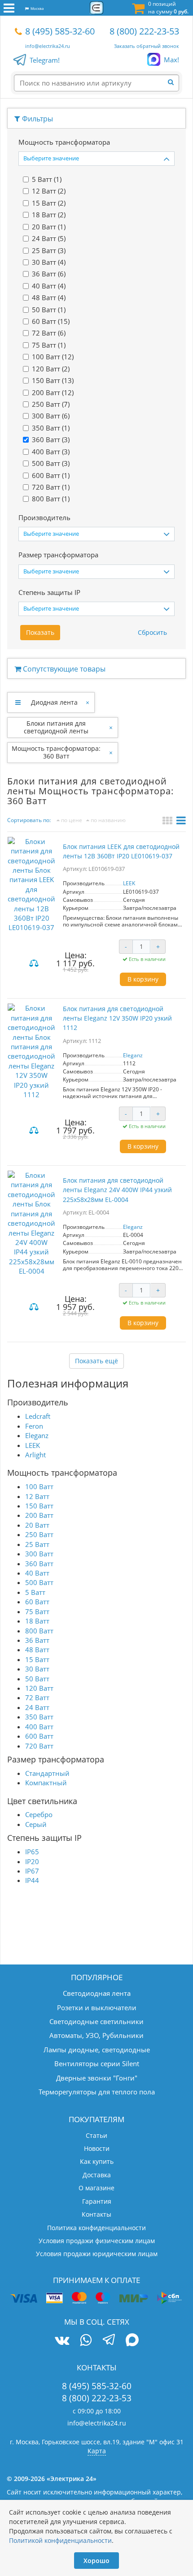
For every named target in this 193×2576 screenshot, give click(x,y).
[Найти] (173, 82)
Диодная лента (54, 702)
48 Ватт (37, 1650)
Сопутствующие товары (63, 669)
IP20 (32, 1861)
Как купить (97, 2161)
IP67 (32, 1871)
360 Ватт (39, 1564)
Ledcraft (38, 1416)
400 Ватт (39, 1727)
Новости (97, 2148)
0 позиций (168, 8)
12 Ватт (37, 1496)
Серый (36, 1824)
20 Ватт (37, 1525)
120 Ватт (39, 1688)
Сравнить (35, 964)
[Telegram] (109, 2341)
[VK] (62, 2340)
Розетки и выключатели (97, 2007)
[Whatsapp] (86, 2340)
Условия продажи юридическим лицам (97, 2254)
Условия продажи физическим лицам (97, 2241)
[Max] (132, 2341)
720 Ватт (39, 1746)
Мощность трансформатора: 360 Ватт (56, 752)
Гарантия (97, 2201)
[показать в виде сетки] (169, 822)
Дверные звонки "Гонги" (97, 2078)
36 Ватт (37, 1640)
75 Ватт (37, 1611)
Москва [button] (36, 8)
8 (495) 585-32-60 (60, 31)
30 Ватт (37, 1669)
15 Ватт (37, 1659)
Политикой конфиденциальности (60, 2540)
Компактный (46, 1783)
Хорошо (96, 2561)
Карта (97, 2451)
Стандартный (47, 1773)
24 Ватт (37, 1707)
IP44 (32, 1880)
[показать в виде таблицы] (181, 822)
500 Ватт (39, 1582)
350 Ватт (39, 1717)
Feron (34, 1426)
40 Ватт (37, 1573)
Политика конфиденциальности (96, 2228)
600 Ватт (39, 1736)
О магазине (96, 2188)
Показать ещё (96, 1361)
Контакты (96, 2214)
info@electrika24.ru (48, 46)
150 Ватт (39, 1506)
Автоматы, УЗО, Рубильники (96, 2035)
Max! (171, 60)
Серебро (39, 1814)
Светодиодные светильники (96, 2021)
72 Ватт (37, 1697)
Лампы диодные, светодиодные (97, 2050)
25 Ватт (37, 1544)
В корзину (143, 979)
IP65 (32, 1852)
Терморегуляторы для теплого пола (97, 2092)
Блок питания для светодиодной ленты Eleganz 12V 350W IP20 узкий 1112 (117, 1018)
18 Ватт (37, 1621)
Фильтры (37, 119)
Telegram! (45, 60)
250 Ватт (39, 1534)
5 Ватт (35, 1592)
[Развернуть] (18, 702)
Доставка (97, 2175)
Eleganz (133, 1055)
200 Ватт (39, 1515)
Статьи (96, 2135)
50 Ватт (37, 1679)
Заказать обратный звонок (147, 46)
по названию (107, 820)
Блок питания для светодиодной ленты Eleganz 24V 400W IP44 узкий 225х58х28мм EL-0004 (117, 1190)
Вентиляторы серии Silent (97, 2063)
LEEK (129, 883)
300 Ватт (39, 1554)
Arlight (35, 1455)
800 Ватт (39, 1631)
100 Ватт (39, 1486)
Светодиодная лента (97, 1993)
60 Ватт (37, 1602)
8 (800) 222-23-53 (144, 31)
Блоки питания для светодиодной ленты (56, 727)
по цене (71, 820)
